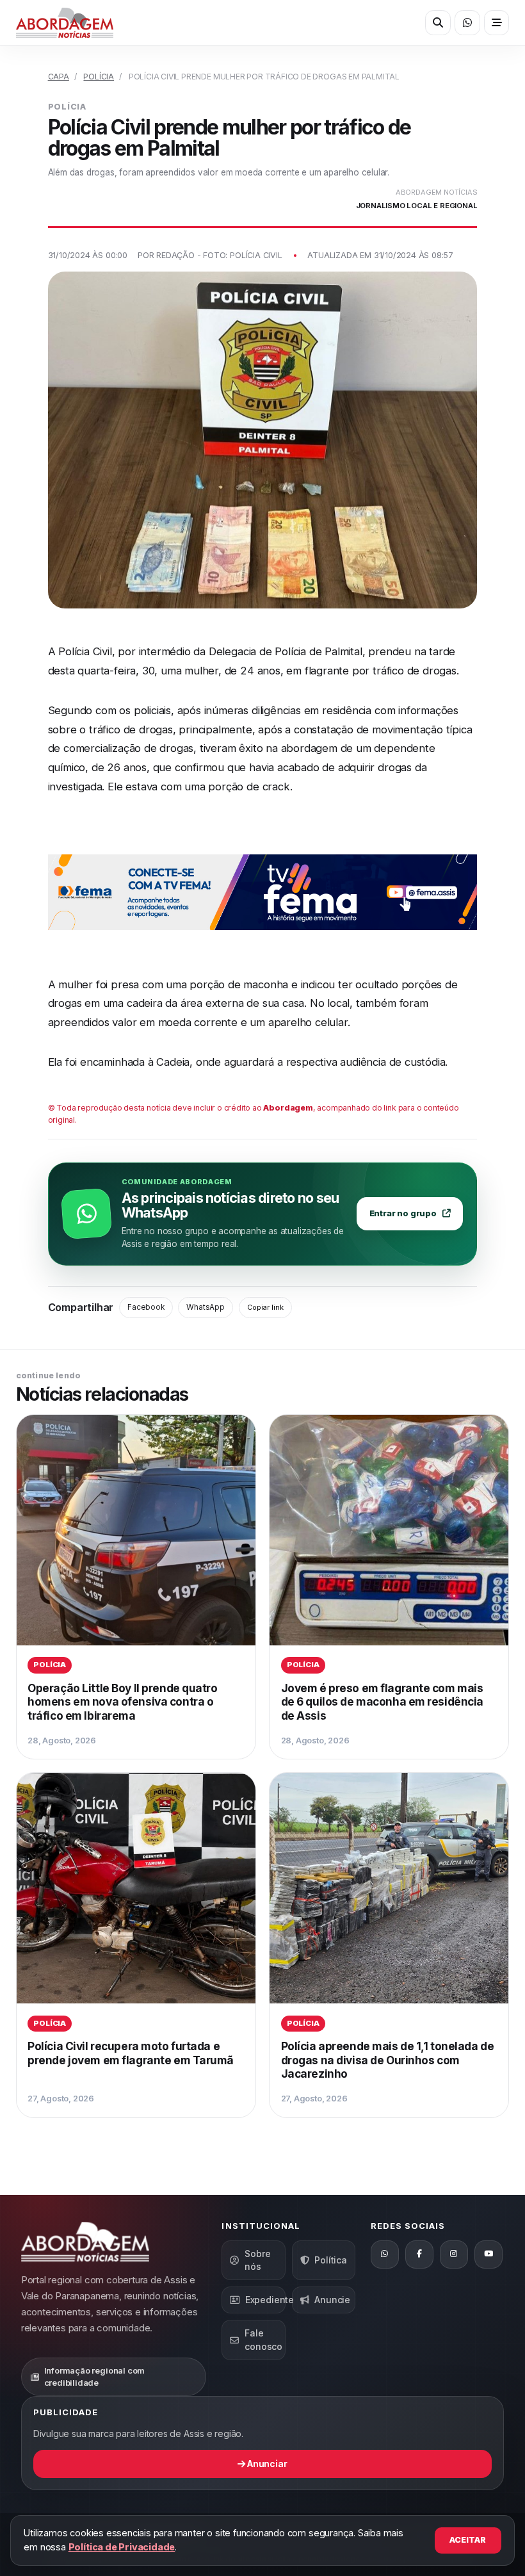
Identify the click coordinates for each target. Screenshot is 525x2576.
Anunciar (266, 2464)
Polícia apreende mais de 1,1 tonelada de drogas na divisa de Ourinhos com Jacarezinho (388, 2060)
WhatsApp (205, 1307)
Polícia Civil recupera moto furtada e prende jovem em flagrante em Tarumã (131, 2053)
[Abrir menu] (497, 23)
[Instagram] (454, 2254)
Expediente (265, 2300)
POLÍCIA (99, 77)
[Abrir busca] (438, 23)
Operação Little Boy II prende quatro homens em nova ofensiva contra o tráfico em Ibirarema (122, 1702)
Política (330, 2260)
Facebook (146, 1307)
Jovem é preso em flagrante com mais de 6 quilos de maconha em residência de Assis (382, 1702)
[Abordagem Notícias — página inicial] (65, 23)
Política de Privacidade (122, 2547)
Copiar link (265, 1307)
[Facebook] (419, 2254)
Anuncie (332, 2300)
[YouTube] (489, 2254)
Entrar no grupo (403, 1213)
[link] (136, 1587)
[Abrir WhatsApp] (467, 23)
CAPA (59, 77)
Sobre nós (257, 2260)
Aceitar (468, 2540)
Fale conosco (263, 2339)
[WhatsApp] (385, 2254)
